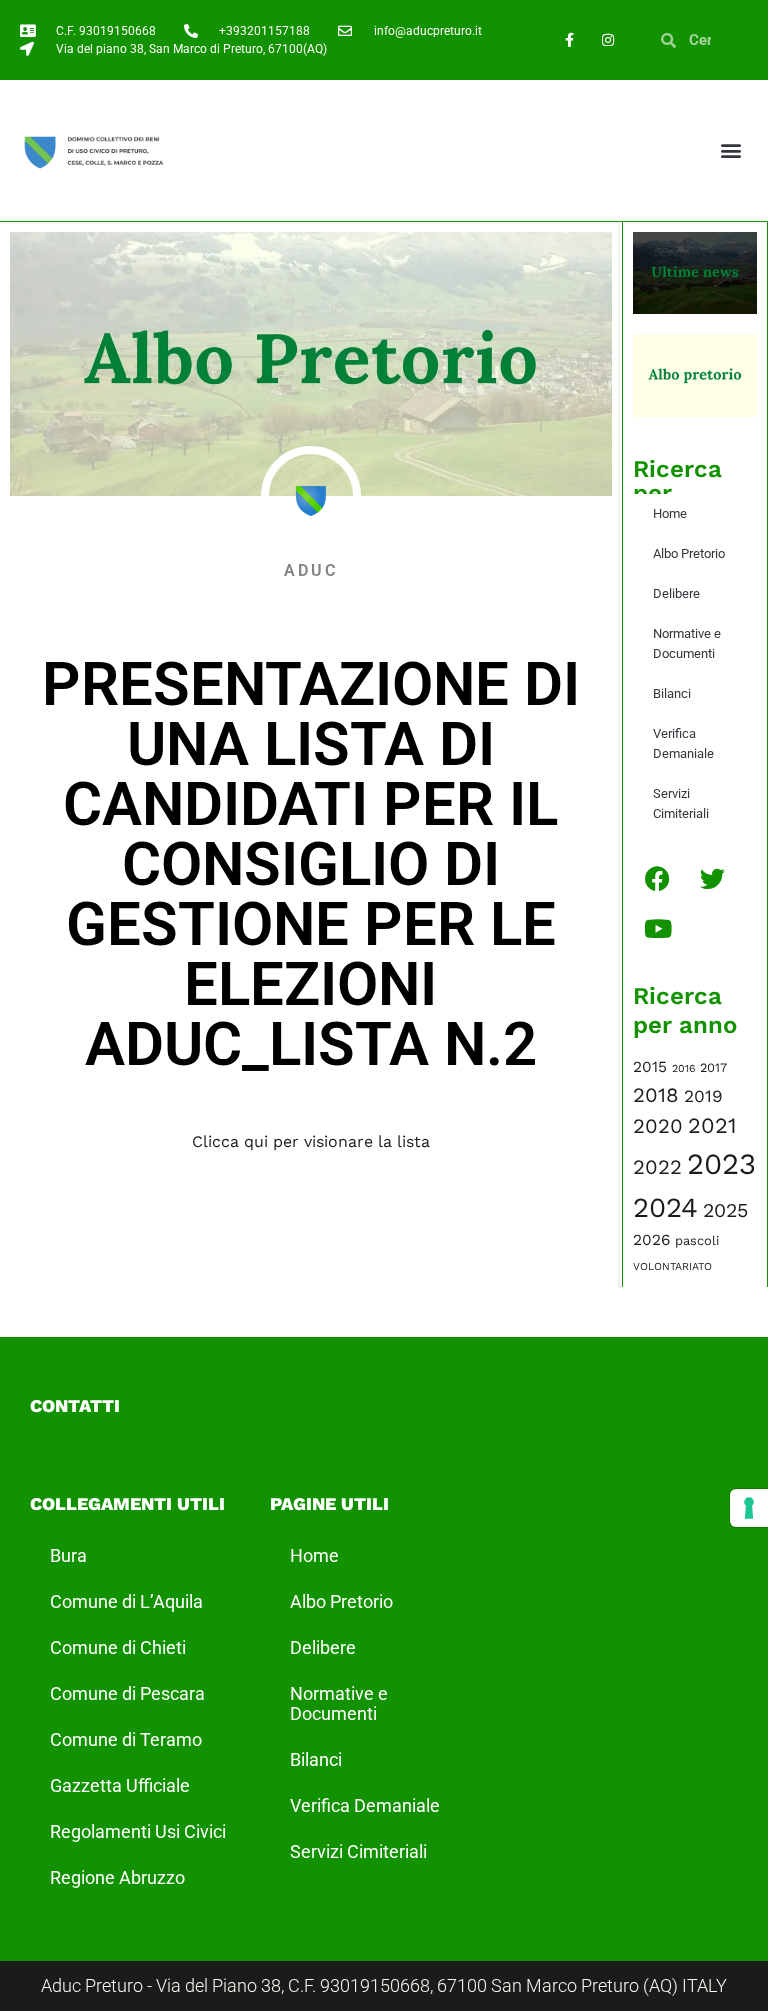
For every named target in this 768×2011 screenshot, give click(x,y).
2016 (683, 1068)
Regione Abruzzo (117, 1877)
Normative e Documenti (687, 643)
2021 (712, 1125)
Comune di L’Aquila (126, 1601)
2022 (657, 1167)
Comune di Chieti (118, 1647)
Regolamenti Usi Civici (138, 1831)
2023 (721, 1164)
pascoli (697, 1240)
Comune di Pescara (127, 1693)
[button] (731, 150)
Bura (68, 1555)
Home (670, 513)
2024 (665, 1207)
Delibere (676, 593)
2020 (658, 1126)
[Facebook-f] (568, 39)
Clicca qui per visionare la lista (311, 1141)
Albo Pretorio (689, 553)
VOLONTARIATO (672, 1266)
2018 (656, 1095)
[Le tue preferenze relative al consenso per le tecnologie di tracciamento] (749, 1508)
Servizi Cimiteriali (681, 803)
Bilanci (672, 693)
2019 (703, 1096)
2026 (651, 1240)
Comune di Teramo (126, 1739)
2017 (713, 1067)
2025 (725, 1210)
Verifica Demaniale (683, 743)
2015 (650, 1067)
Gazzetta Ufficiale (120, 1785)
